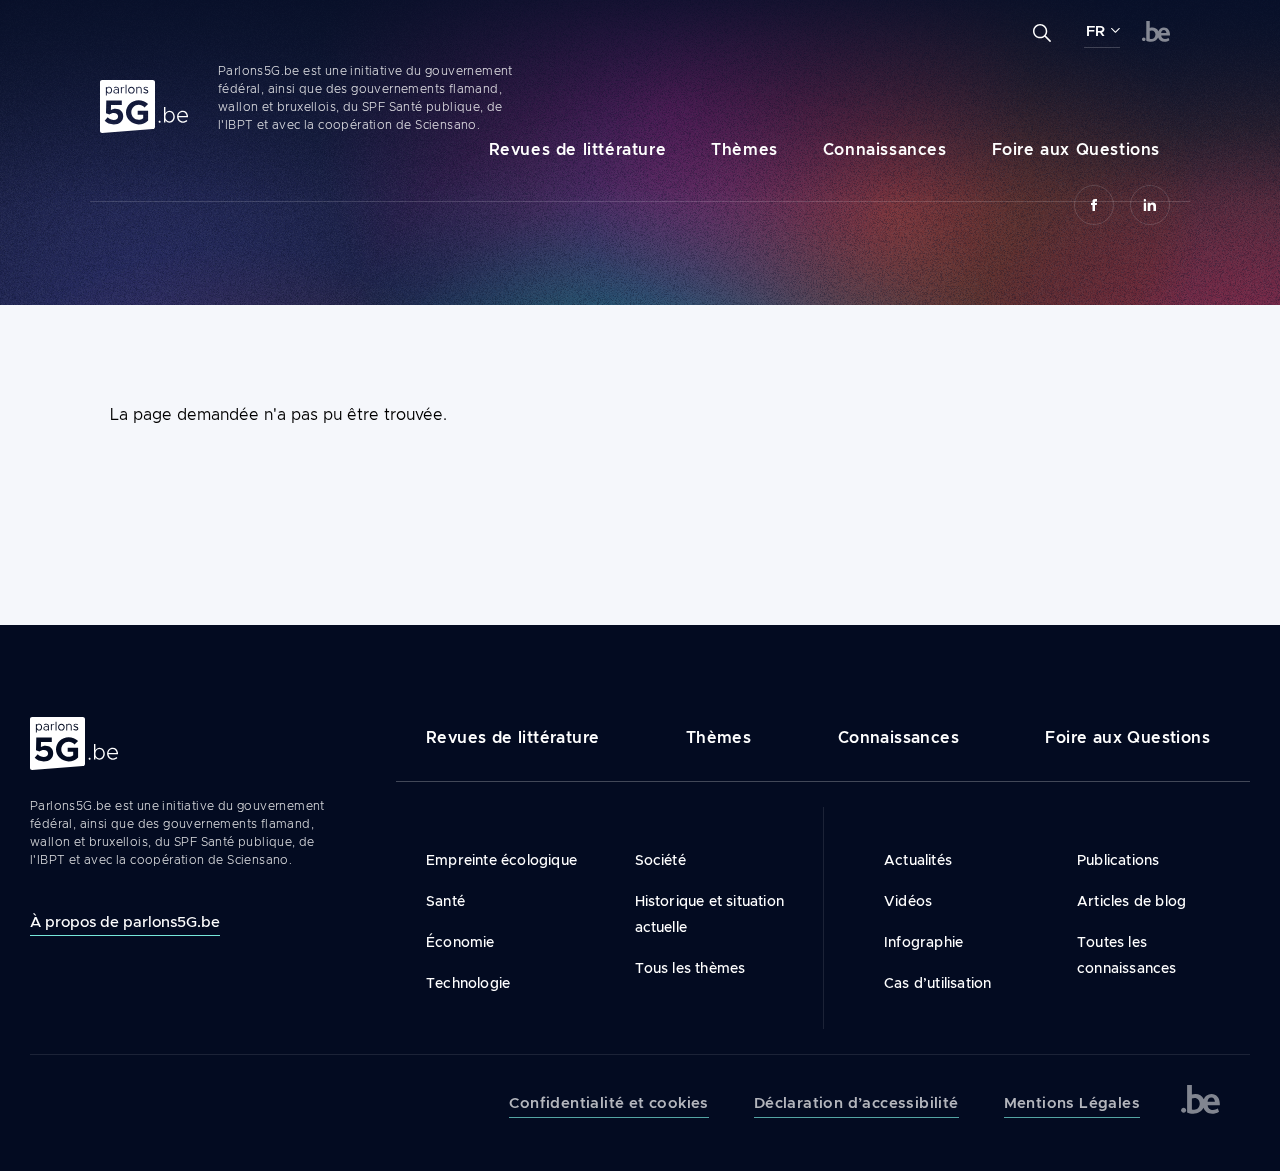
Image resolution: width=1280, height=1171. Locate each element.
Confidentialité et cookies (608, 1103)
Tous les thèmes (690, 968)
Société (660, 860)
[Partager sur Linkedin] (1150, 205)
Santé (445, 901)
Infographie (923, 942)
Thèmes (744, 149)
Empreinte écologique (501, 860)
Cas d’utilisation (937, 983)
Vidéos (908, 901)
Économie (460, 942)
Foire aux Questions (1076, 149)
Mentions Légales (1072, 1103)
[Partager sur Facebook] (1094, 205)
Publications (1118, 860)
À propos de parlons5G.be (125, 921)
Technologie (468, 983)
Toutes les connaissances (1127, 955)
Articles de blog (1131, 901)
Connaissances (885, 149)
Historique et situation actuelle (710, 914)
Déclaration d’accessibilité (856, 1103)
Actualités (918, 860)
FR (1095, 31)
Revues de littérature (578, 149)
